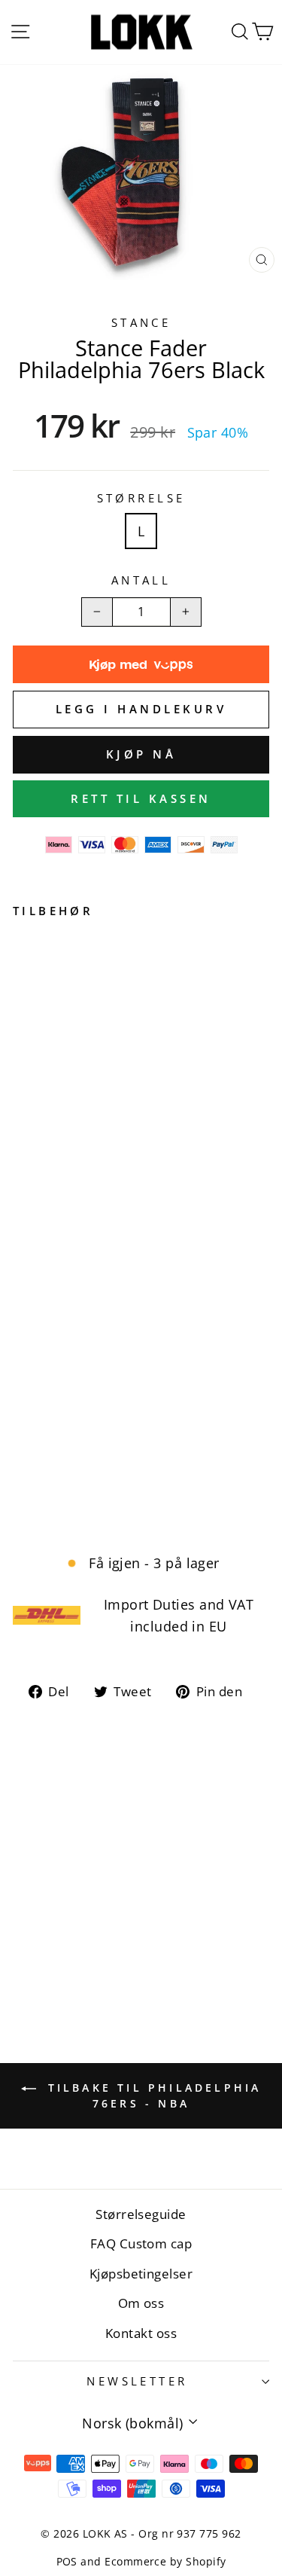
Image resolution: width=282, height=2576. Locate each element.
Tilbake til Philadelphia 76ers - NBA (152, 2095)
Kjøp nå (141, 754)
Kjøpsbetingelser (141, 2274)
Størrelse (141, 498)
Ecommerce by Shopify (165, 2561)
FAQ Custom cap (141, 2243)
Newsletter (137, 2381)
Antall (141, 580)
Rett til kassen (141, 798)
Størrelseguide (141, 2214)
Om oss (141, 2303)
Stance (141, 322)
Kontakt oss (141, 2333)
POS (67, 2561)
